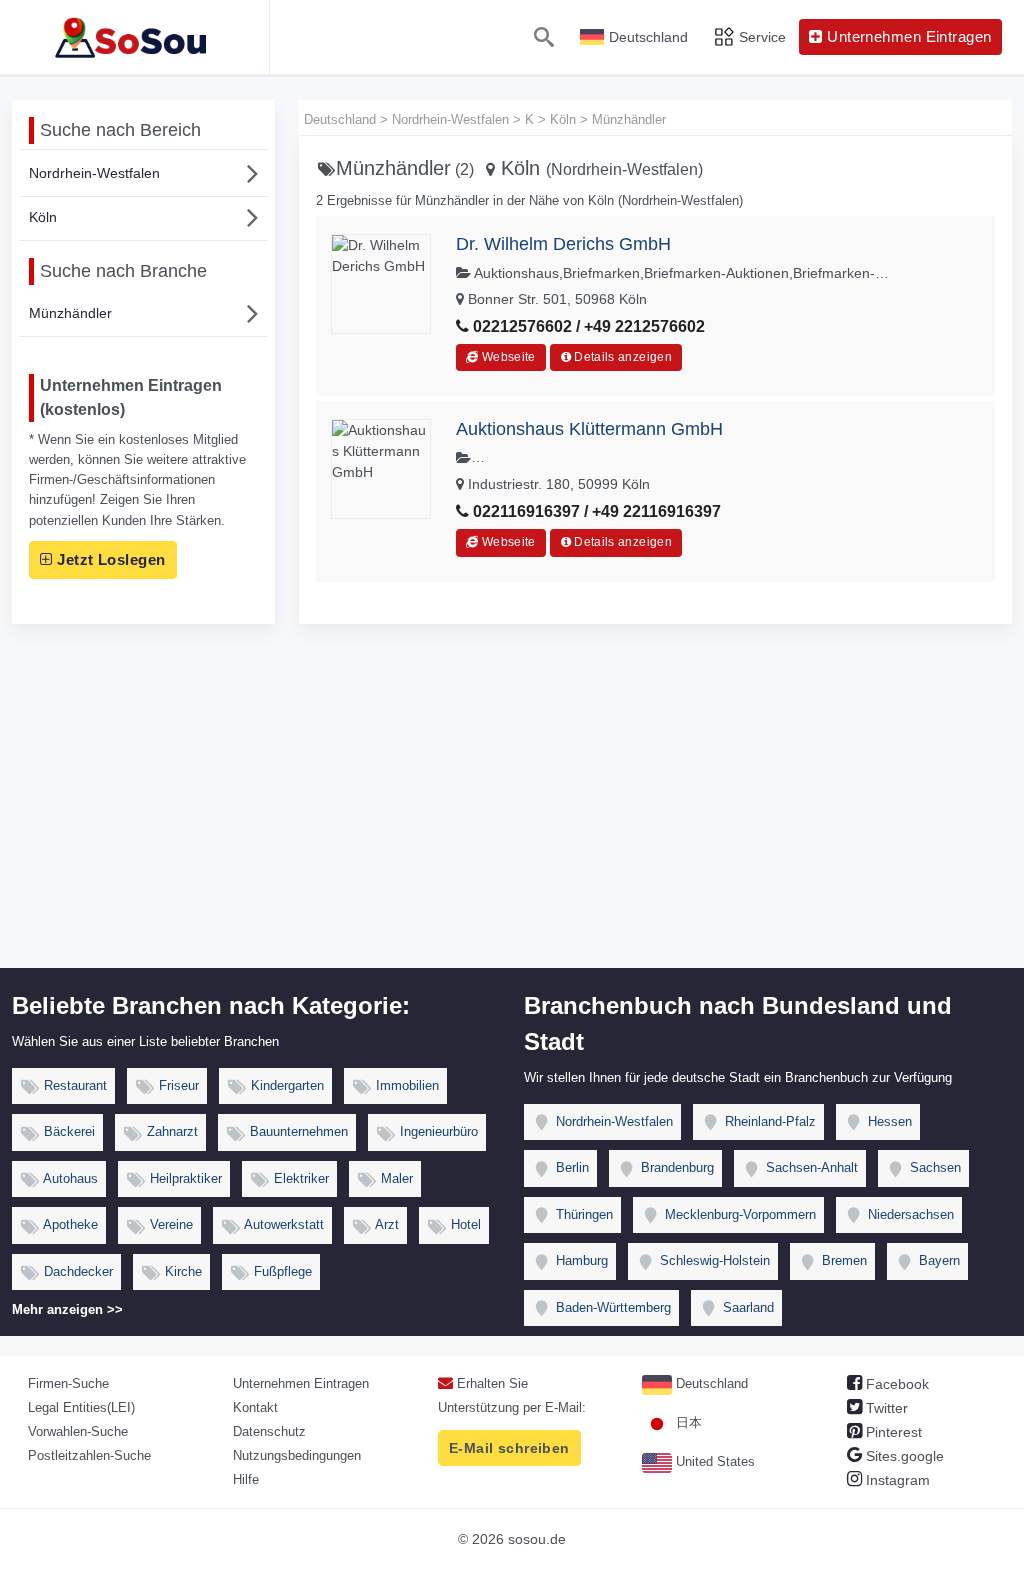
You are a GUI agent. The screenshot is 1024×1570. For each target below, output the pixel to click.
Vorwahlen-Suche (78, 1431)
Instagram (896, 1480)
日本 (687, 1422)
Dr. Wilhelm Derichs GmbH (563, 244)
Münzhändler (70, 313)
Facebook (895, 1384)
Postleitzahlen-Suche (89, 1455)
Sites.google (903, 1456)
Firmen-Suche (68, 1383)
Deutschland (710, 1383)
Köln (43, 217)
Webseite (506, 357)
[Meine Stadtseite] (134, 37)
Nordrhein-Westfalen (94, 173)
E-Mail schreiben (509, 1448)
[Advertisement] (512, 818)
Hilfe (246, 1479)
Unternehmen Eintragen (301, 1383)
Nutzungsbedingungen (297, 1455)
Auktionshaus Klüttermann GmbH (589, 429)
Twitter (885, 1408)
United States (713, 1461)
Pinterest (892, 1432)
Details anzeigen (621, 357)
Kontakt (255, 1407)
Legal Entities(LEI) (81, 1407)
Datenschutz (269, 1431)
